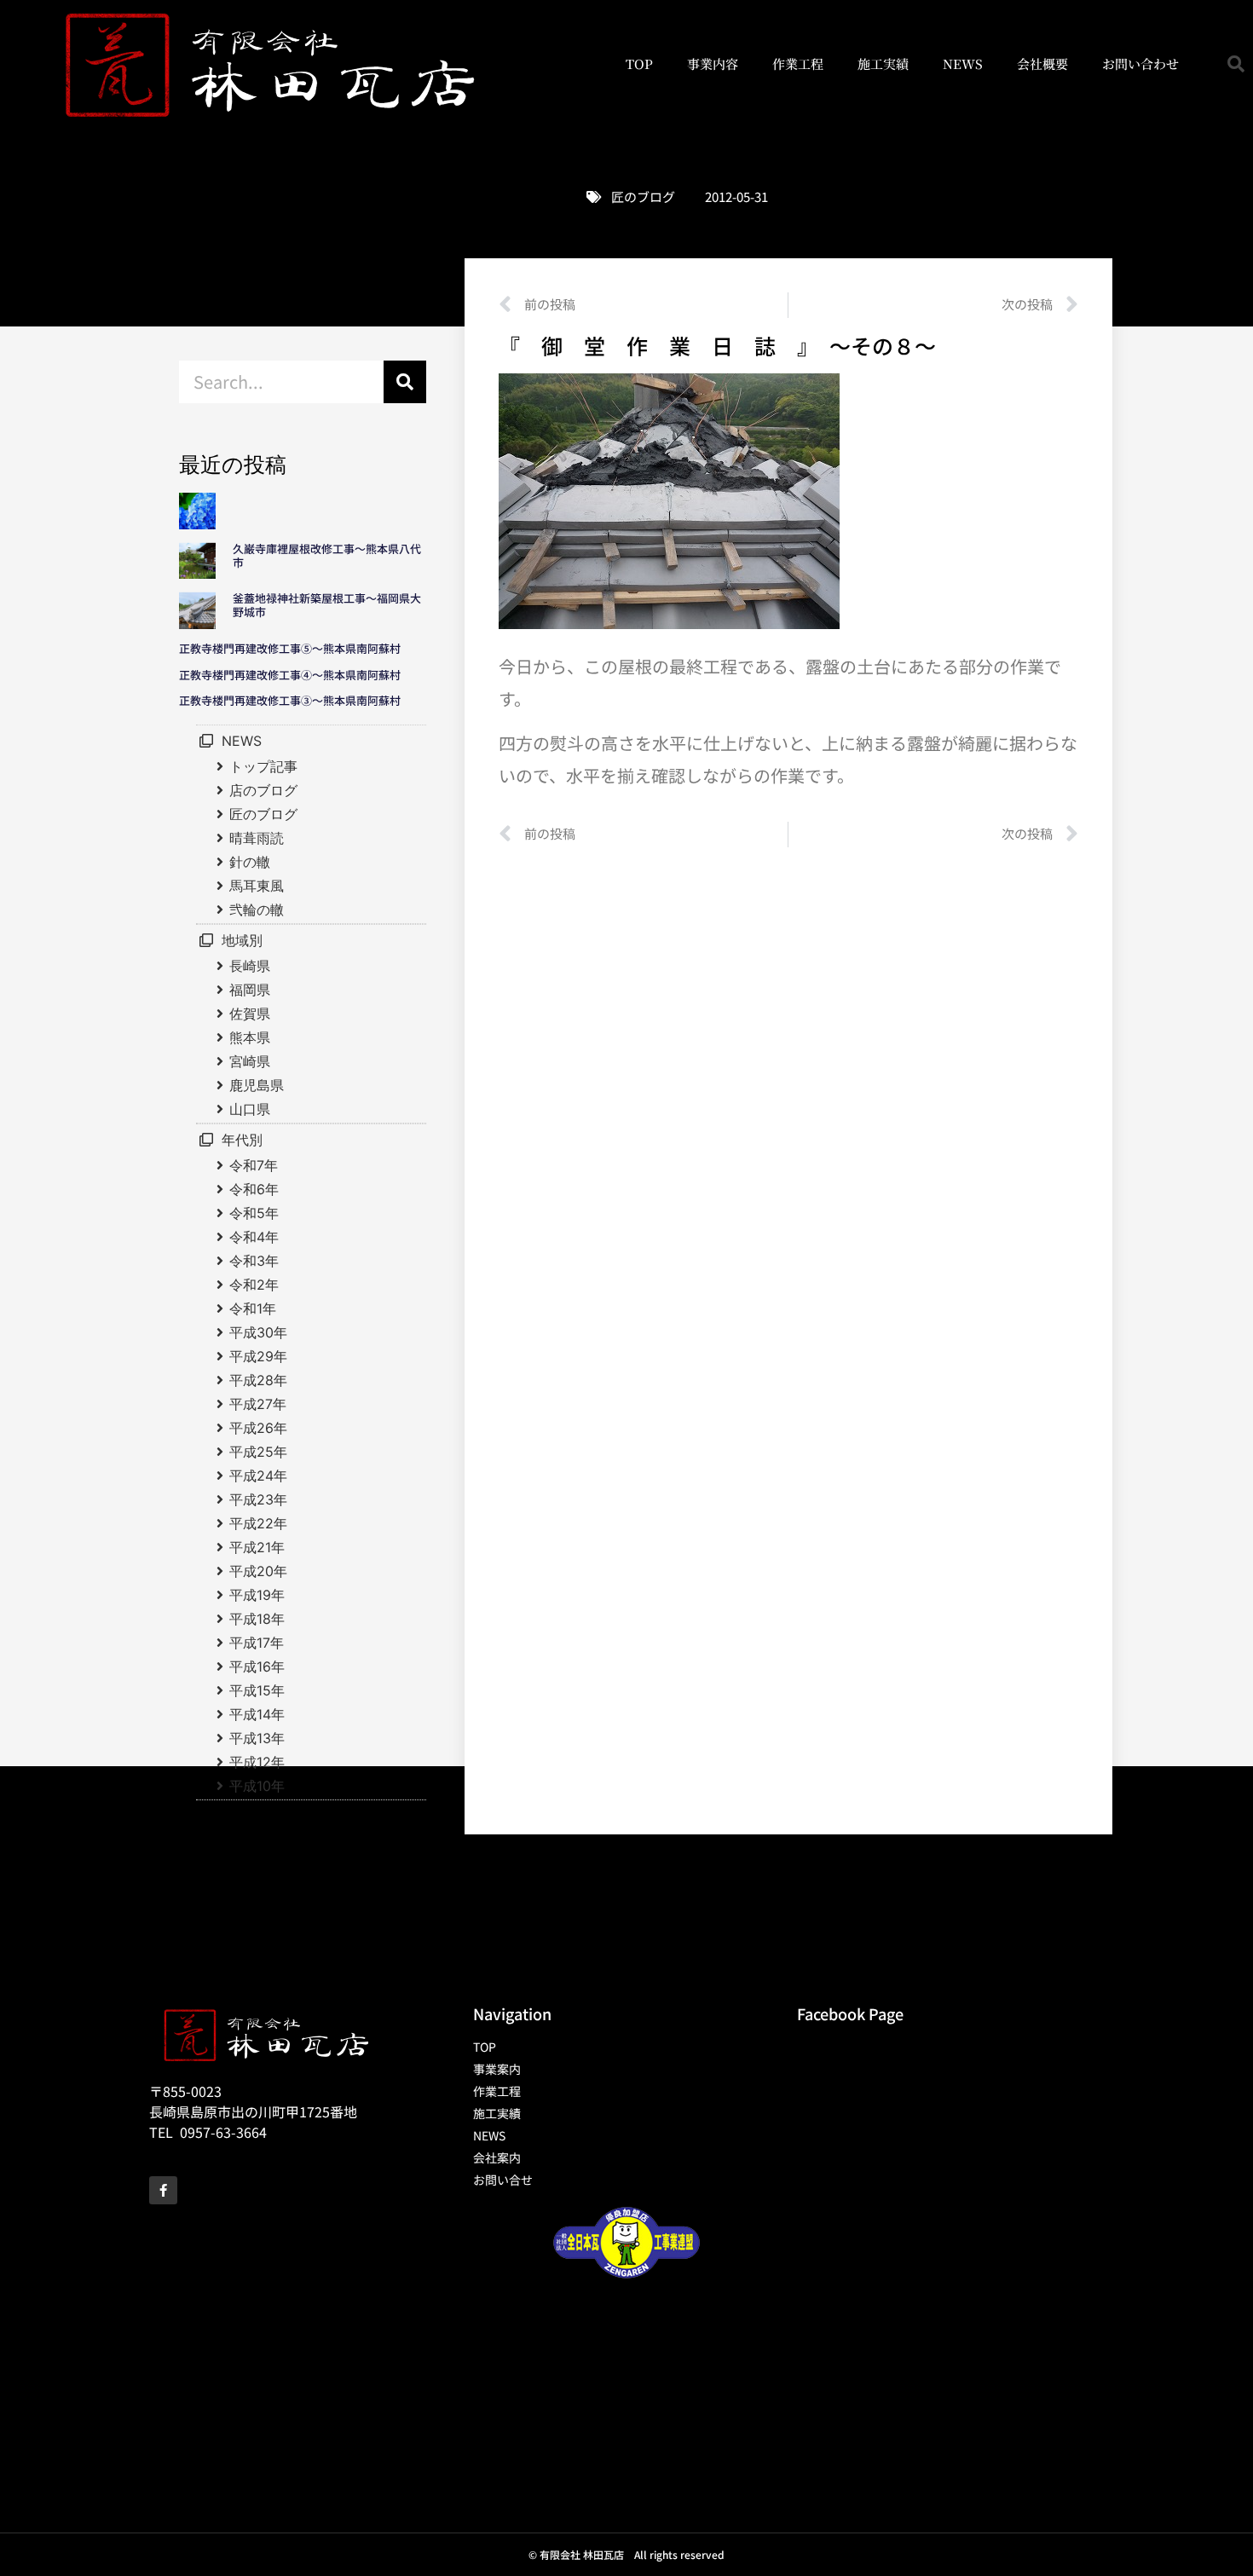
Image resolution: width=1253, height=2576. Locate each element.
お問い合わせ (1140, 64)
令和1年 (253, 1308)
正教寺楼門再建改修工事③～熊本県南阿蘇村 (290, 700)
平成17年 (257, 1643)
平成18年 (257, 1619)
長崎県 (250, 966)
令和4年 (254, 1237)
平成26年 (258, 1428)
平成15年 (257, 1690)
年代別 (242, 1140)
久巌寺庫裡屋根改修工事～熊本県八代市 (327, 555)
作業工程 (798, 64)
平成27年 (258, 1404)
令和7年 (254, 1165)
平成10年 (257, 1786)
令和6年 (254, 1189)
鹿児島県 (257, 1085)
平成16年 (257, 1666)
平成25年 (258, 1452)
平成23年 (258, 1499)
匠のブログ (643, 196)
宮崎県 (250, 1061)
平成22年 (258, 1523)
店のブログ (263, 790)
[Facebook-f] (163, 2190)
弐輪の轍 (257, 910)
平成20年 (258, 1571)
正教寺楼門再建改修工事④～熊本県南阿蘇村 (290, 675)
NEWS (963, 64)
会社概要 (1042, 64)
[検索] (405, 382)
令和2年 (254, 1285)
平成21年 (257, 1547)
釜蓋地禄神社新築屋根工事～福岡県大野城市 (327, 605)
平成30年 (258, 1332)
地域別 (242, 940)
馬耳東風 (257, 886)
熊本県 (250, 1037)
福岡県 (250, 990)
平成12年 (257, 1762)
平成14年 (257, 1714)
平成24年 (258, 1476)
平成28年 (258, 1380)
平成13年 (257, 1738)
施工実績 (883, 64)
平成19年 (257, 1595)
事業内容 (713, 64)
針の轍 (250, 862)
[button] (1236, 64)
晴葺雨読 (257, 838)
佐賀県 (250, 1014)
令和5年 (254, 1213)
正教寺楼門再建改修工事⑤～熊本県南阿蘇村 (290, 648)
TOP (639, 64)
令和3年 (254, 1261)
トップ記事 (263, 766)
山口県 (250, 1109)
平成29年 (258, 1356)
